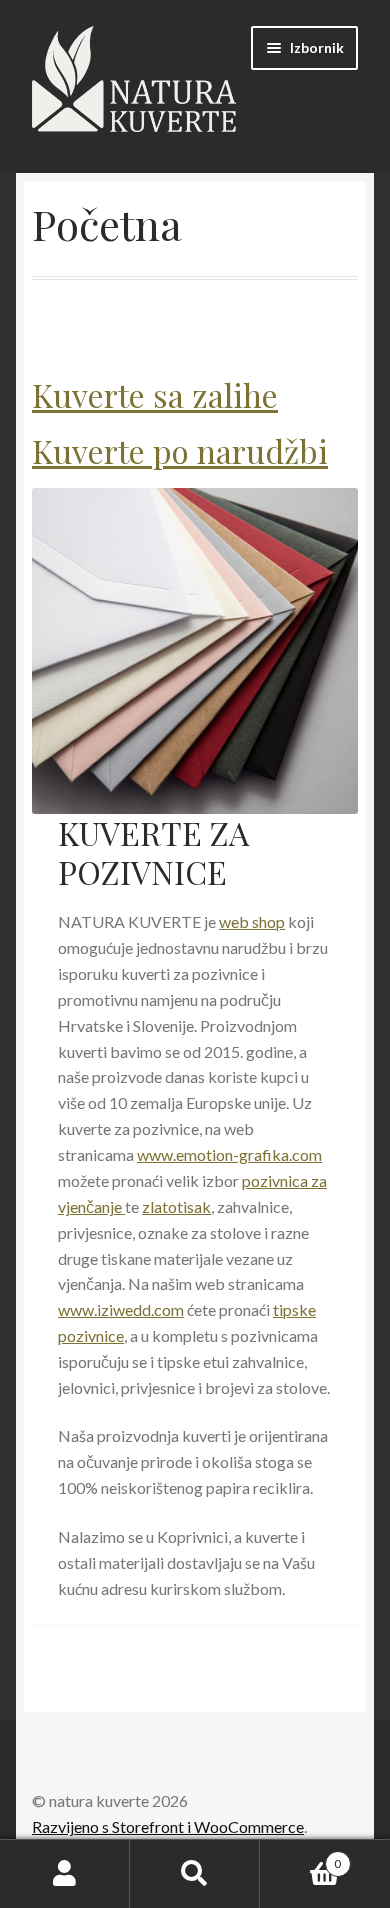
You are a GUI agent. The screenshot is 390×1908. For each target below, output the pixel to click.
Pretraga (195, 1874)
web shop (252, 921)
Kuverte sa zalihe (155, 394)
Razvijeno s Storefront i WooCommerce (168, 1826)
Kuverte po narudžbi (180, 450)
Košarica (300, 1857)
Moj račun (65, 1874)
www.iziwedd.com (121, 1309)
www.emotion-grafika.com (229, 1154)
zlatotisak (176, 1206)
